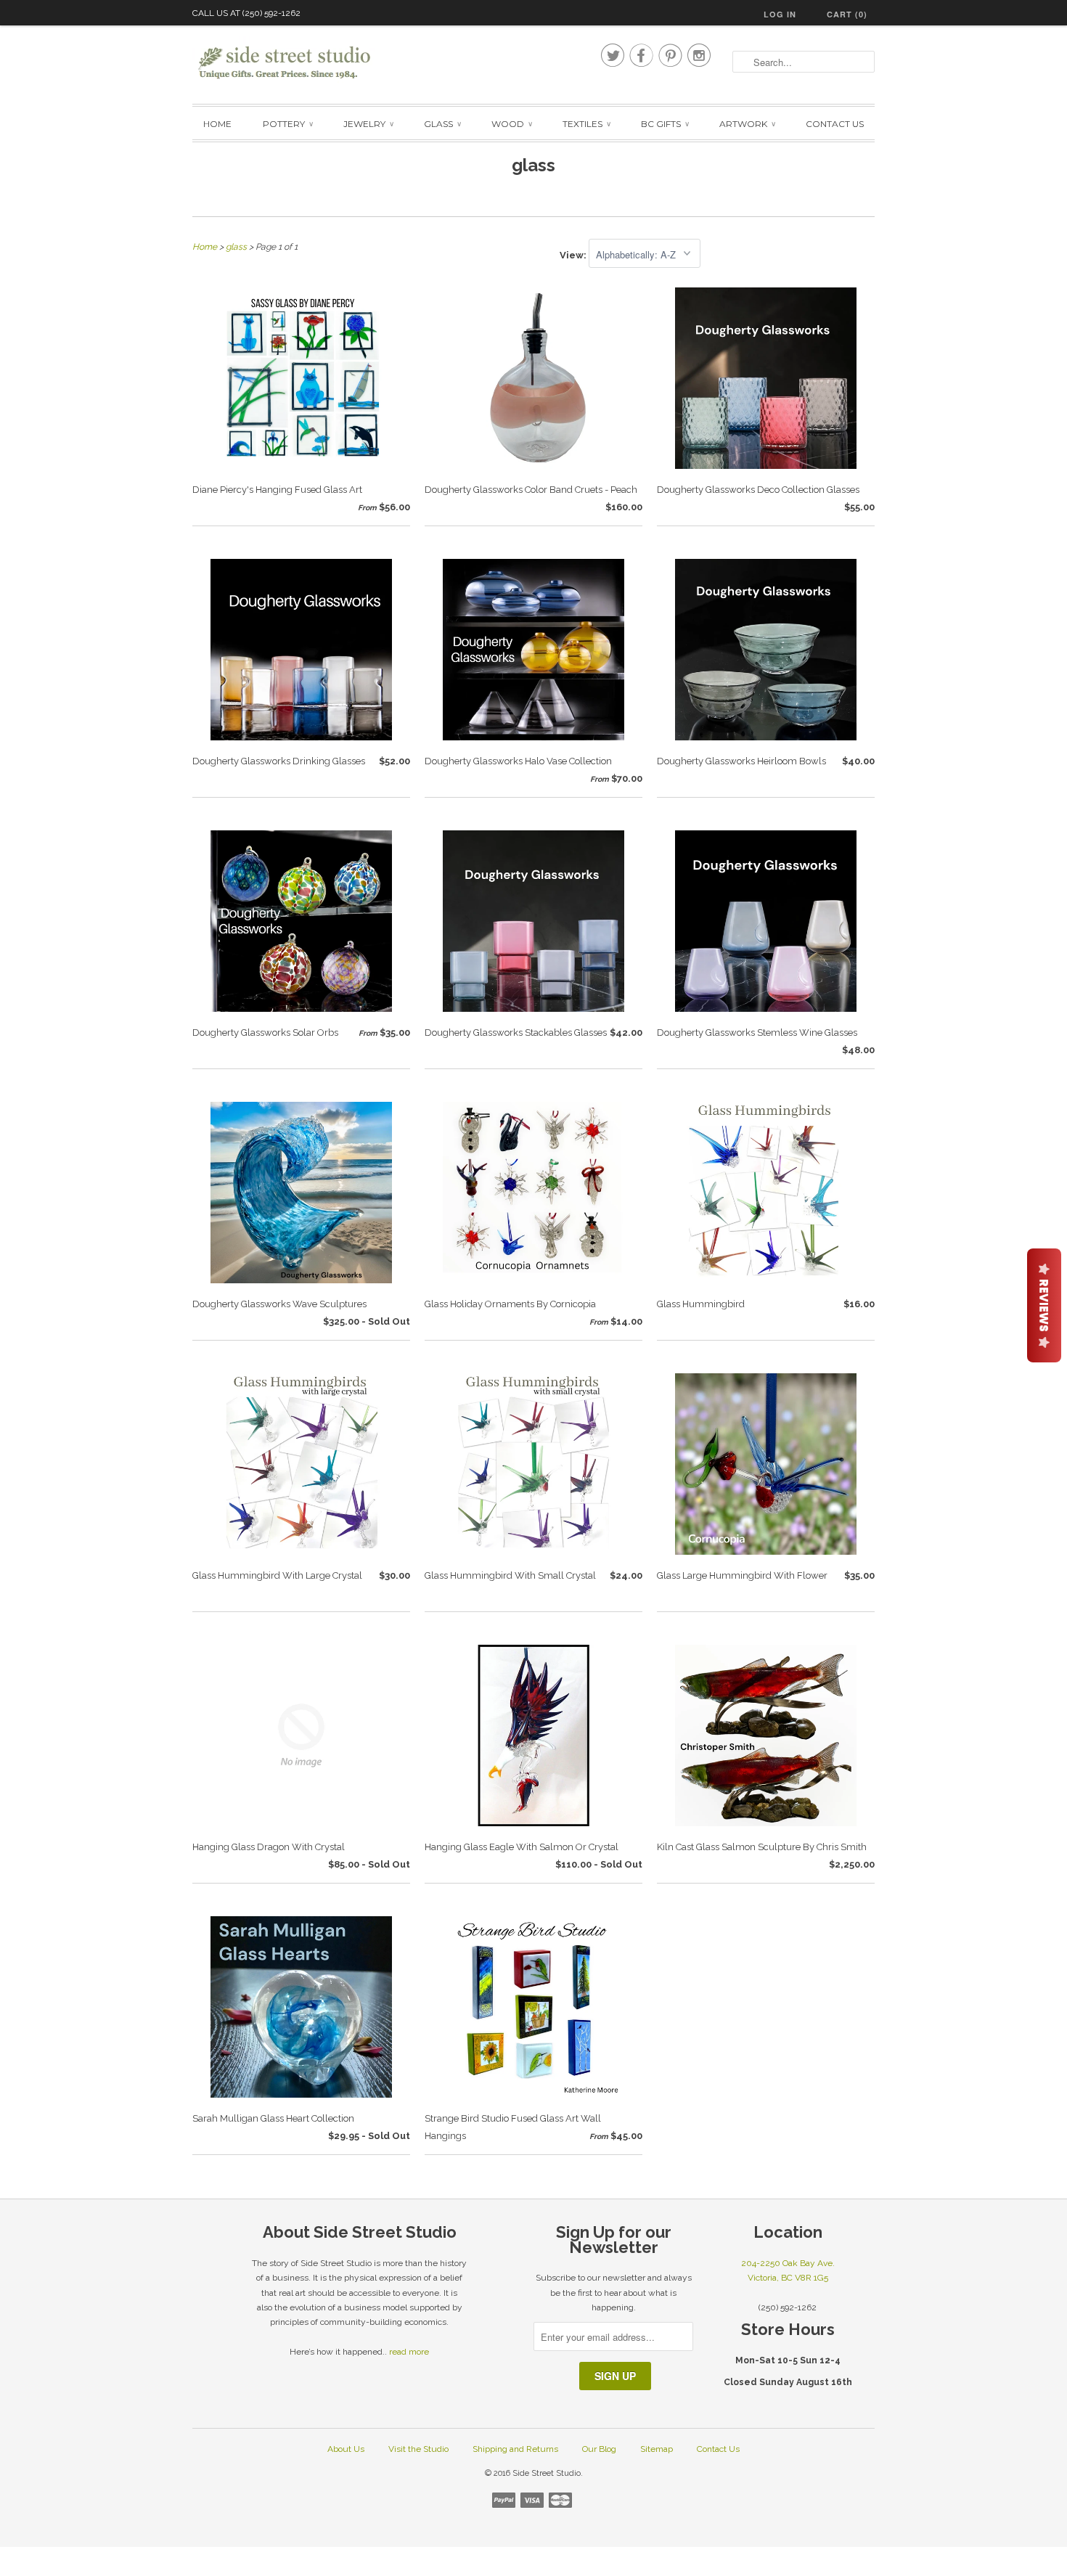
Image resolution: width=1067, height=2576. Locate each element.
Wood (511, 124)
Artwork (747, 124)
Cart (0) (847, 14)
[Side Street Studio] (294, 63)
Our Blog (599, 2449)
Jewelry (368, 124)
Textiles (586, 124)
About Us (346, 2449)
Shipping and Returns (515, 2449)
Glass (442, 124)
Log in (780, 14)
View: (574, 255)
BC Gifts (665, 124)
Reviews (1044, 1305)
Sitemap (657, 2449)
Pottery (287, 124)
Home (217, 124)
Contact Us (835, 124)
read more (409, 2352)
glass (533, 165)
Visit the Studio (418, 2449)
